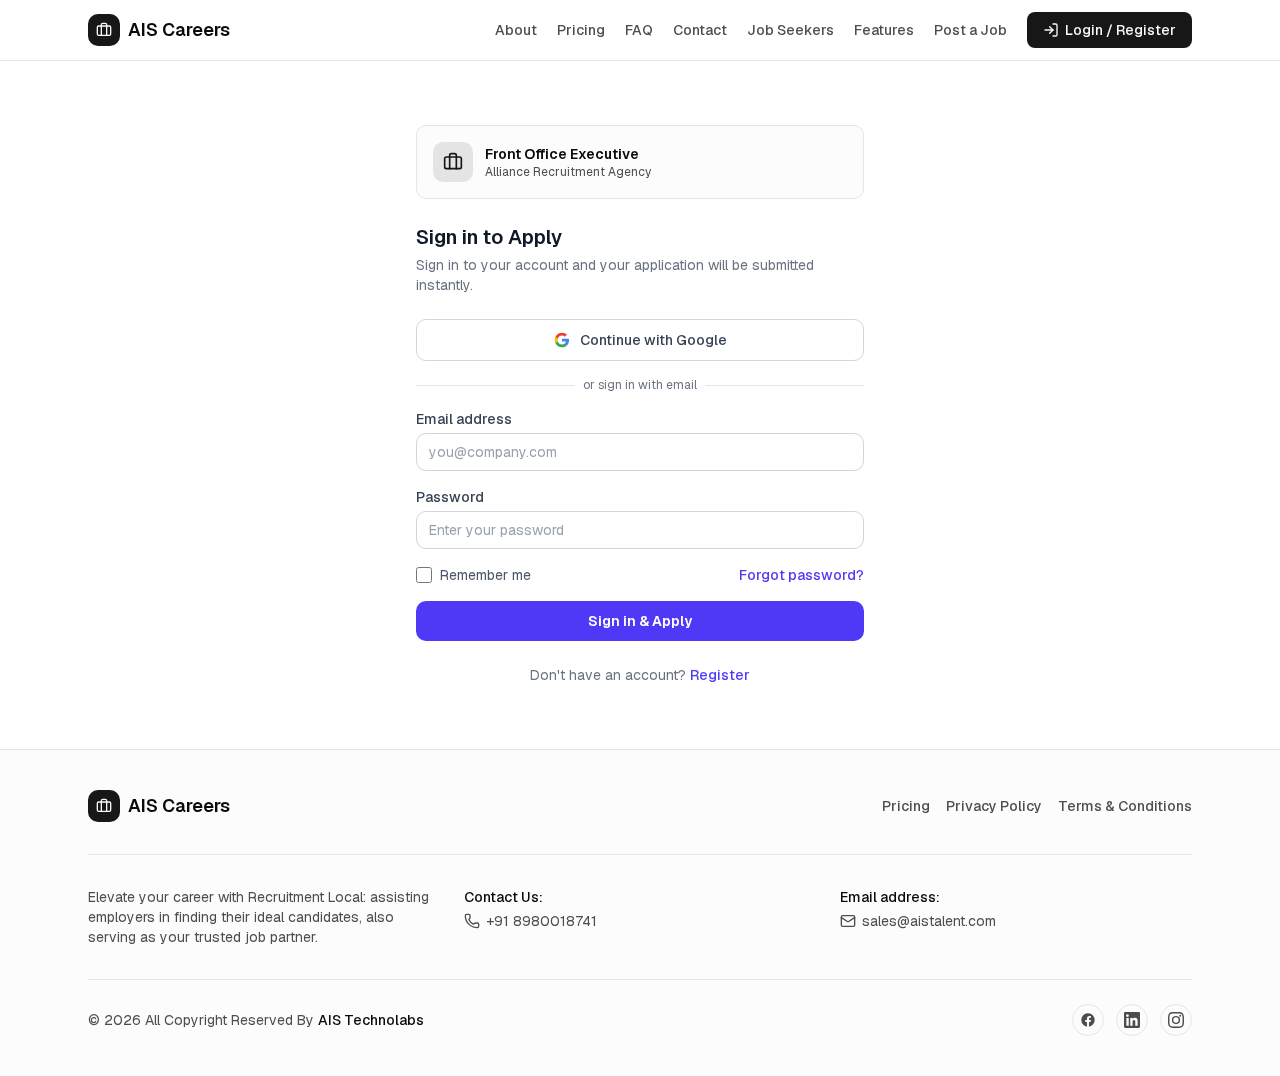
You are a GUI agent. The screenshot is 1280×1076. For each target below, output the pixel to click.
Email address (464, 419)
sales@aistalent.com (929, 921)
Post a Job (970, 30)
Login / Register (1120, 30)
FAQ (639, 30)
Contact (700, 30)
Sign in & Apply (640, 621)
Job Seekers (790, 30)
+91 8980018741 (541, 921)
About (516, 30)
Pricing (581, 30)
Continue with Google (653, 340)
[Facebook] (1088, 1020)
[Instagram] (1176, 1020)
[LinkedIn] (1132, 1020)
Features (884, 30)
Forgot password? (801, 575)
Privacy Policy (994, 806)
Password (450, 497)
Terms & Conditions (1125, 806)
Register (720, 675)
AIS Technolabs (371, 1020)
